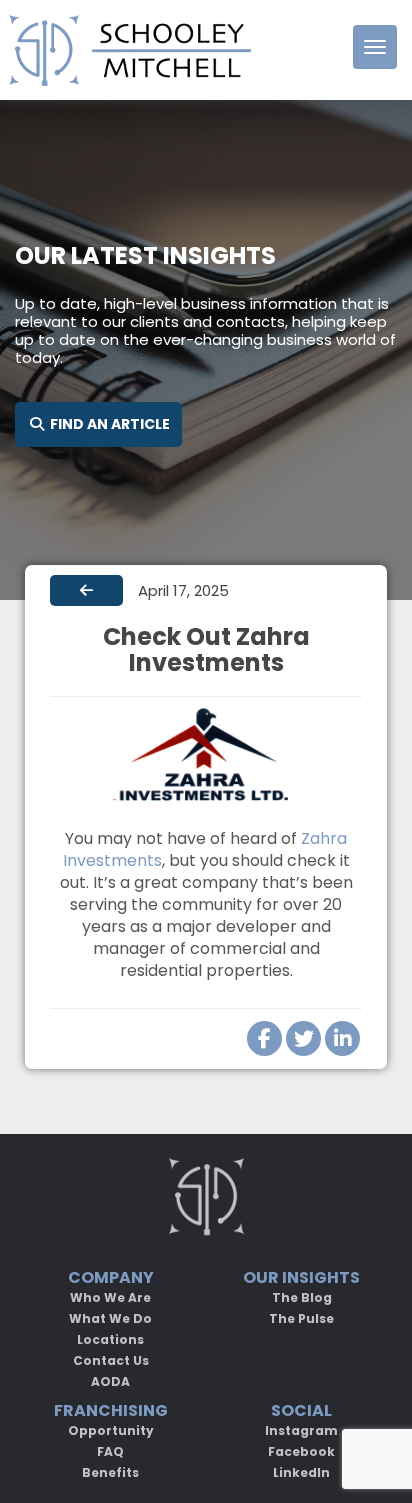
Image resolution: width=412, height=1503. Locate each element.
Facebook (301, 1451)
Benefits (110, 1472)
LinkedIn (301, 1472)
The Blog (302, 1297)
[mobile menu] (375, 47)
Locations (110, 1339)
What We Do (110, 1318)
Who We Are (110, 1297)
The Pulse (301, 1318)
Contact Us (111, 1360)
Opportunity (111, 1430)
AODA (110, 1381)
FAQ (110, 1451)
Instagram (301, 1430)
